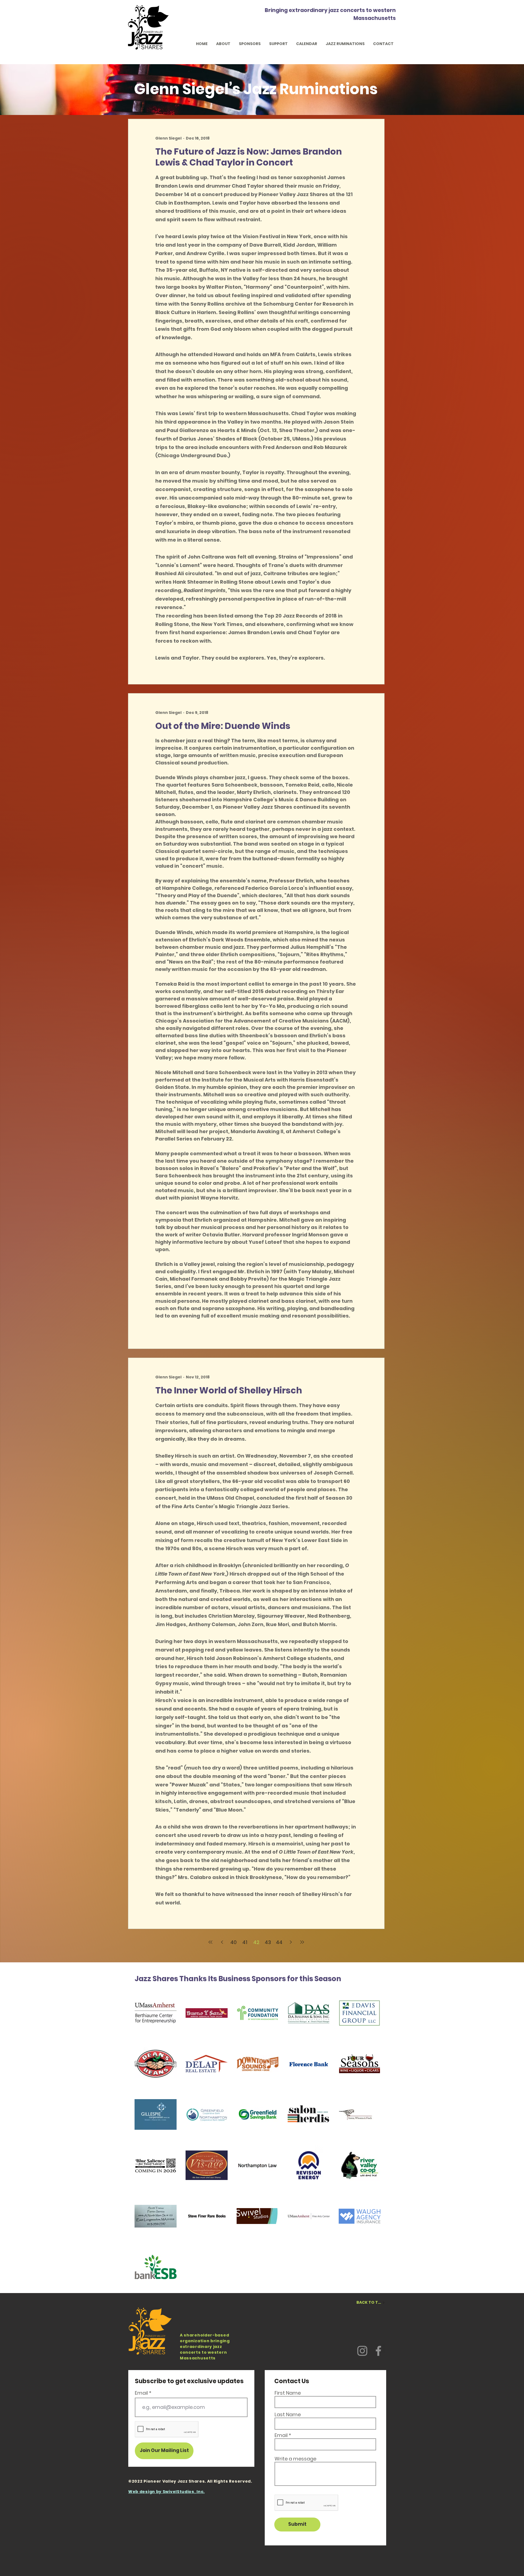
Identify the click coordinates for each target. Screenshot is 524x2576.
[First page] (210, 1942)
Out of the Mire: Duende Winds (223, 726)
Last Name (288, 2415)
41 (245, 1942)
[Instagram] (362, 2351)
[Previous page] (222, 1942)
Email (141, 2393)
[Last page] (302, 1942)
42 (256, 1942)
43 (268, 1942)
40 (233, 1942)
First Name (288, 2393)
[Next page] (291, 1942)
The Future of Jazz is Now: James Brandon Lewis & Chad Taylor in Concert (249, 157)
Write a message (295, 2459)
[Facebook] (378, 2351)
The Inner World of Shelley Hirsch (229, 1390)
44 (279, 1942)
